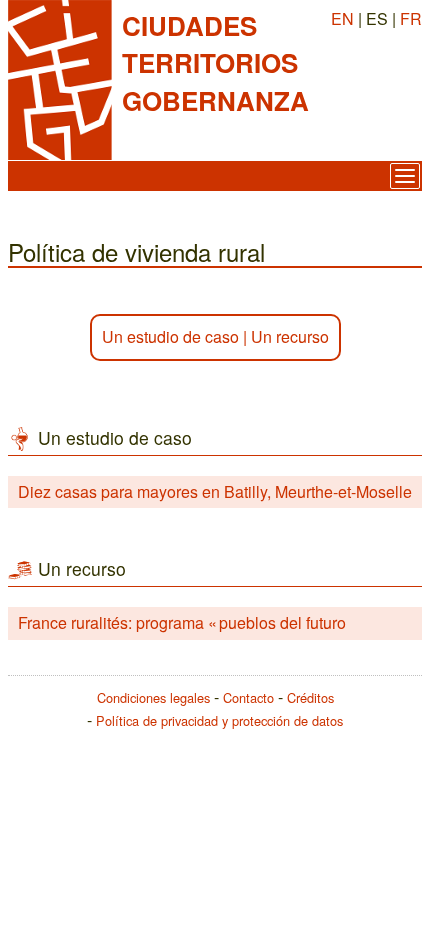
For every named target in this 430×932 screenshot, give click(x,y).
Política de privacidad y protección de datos (219, 720)
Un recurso (290, 336)
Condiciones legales (153, 697)
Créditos (310, 697)
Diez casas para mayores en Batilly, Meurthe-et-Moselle (215, 491)
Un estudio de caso (170, 336)
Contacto (248, 697)
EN (342, 18)
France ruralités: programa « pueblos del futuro (182, 622)
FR (411, 18)
